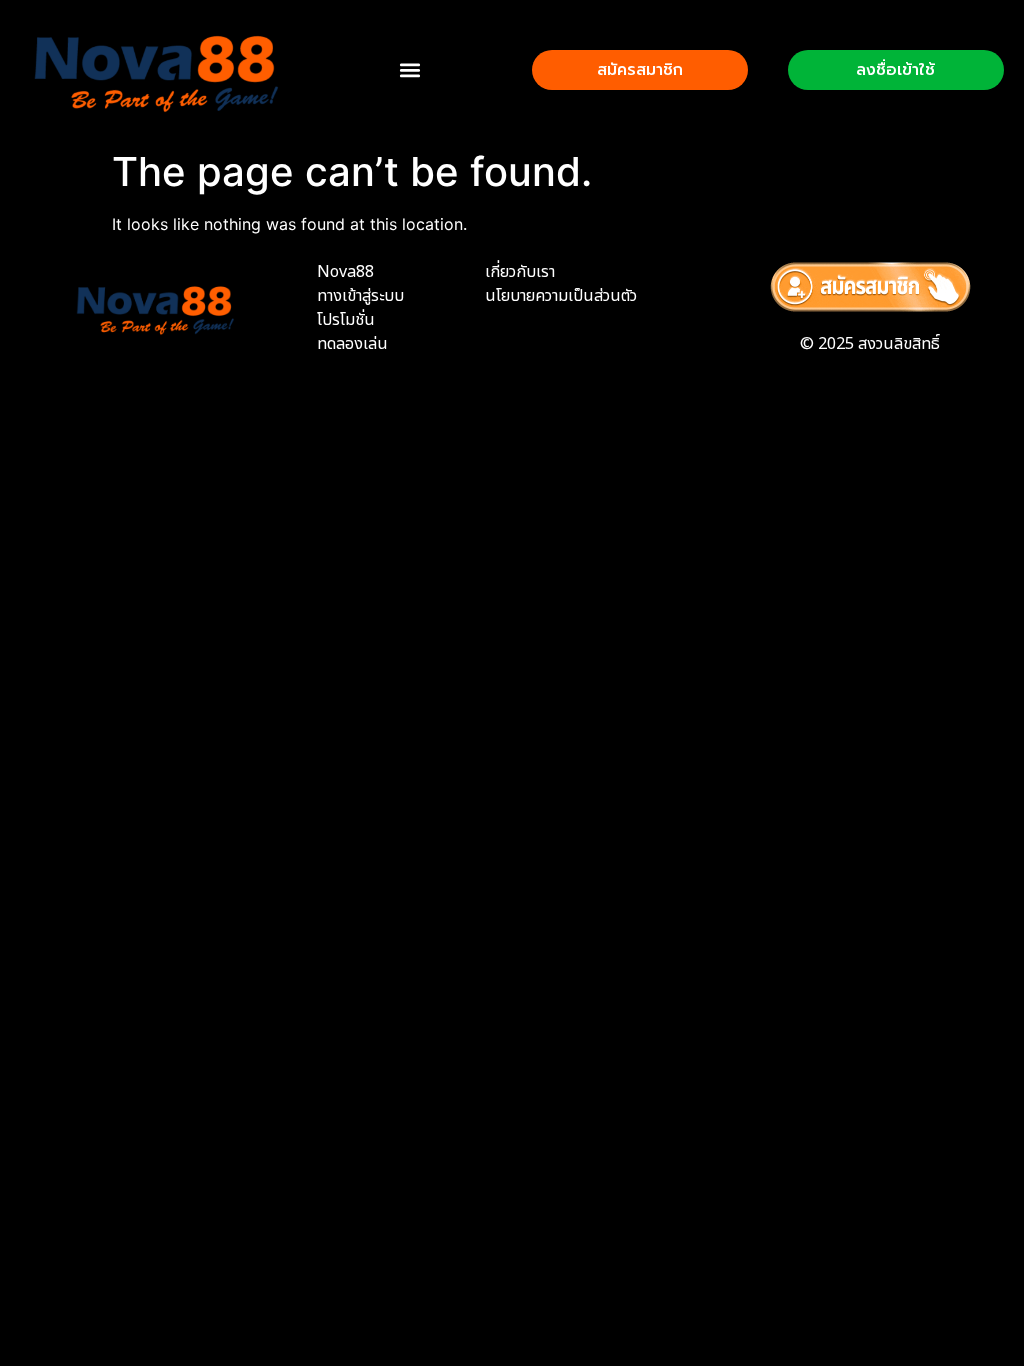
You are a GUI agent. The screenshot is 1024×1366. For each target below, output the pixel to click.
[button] (409, 69)
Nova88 (345, 272)
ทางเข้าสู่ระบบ (360, 296)
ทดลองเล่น (352, 344)
